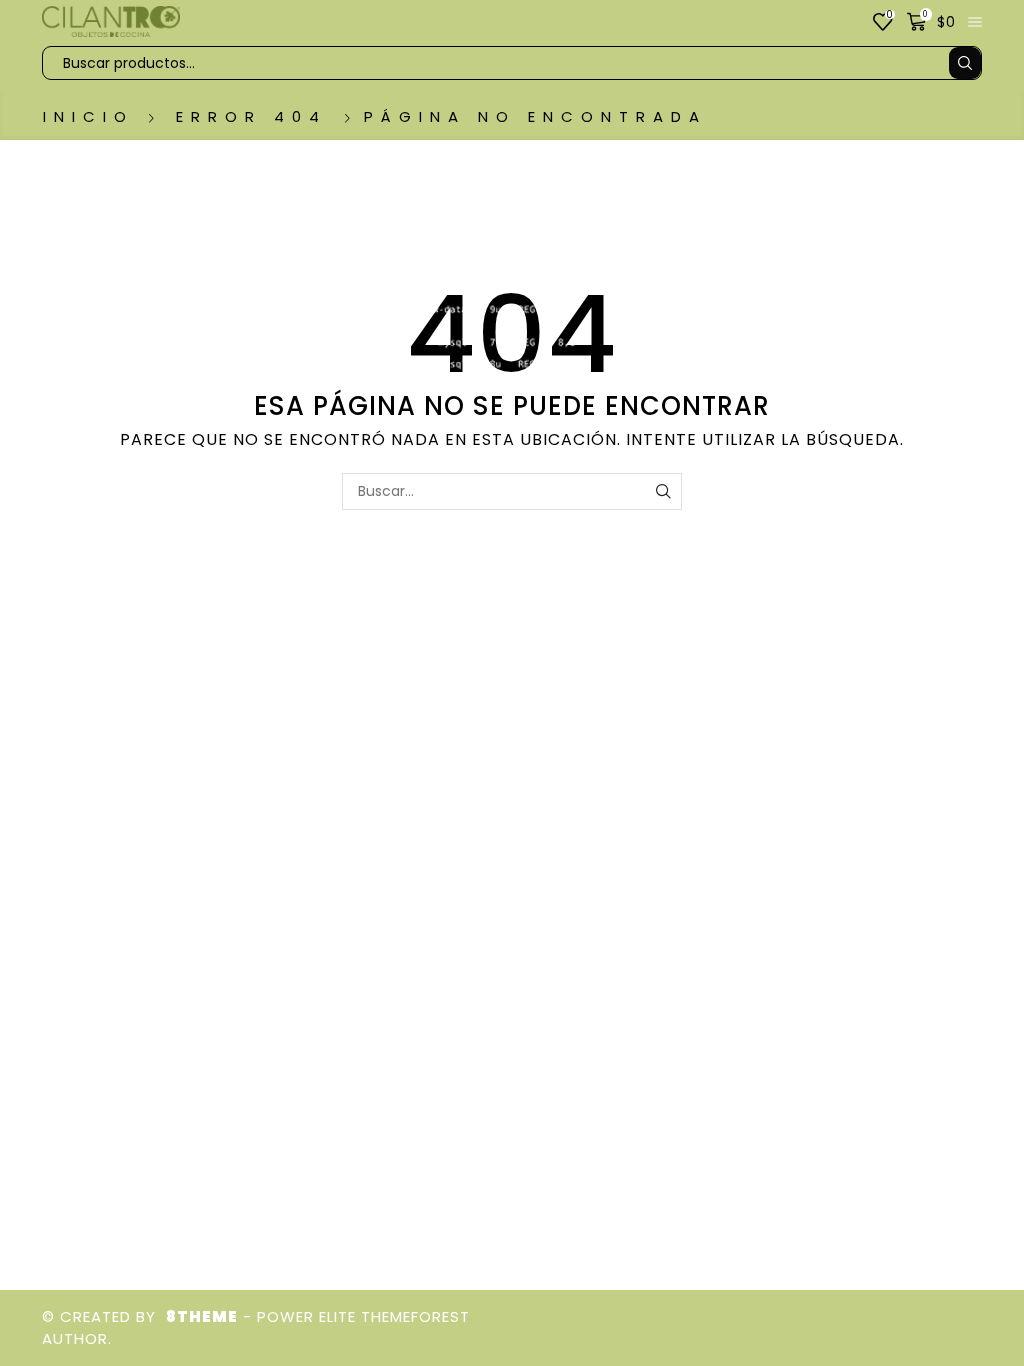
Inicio (88, 116)
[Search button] (965, 63)
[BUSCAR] (663, 491)
